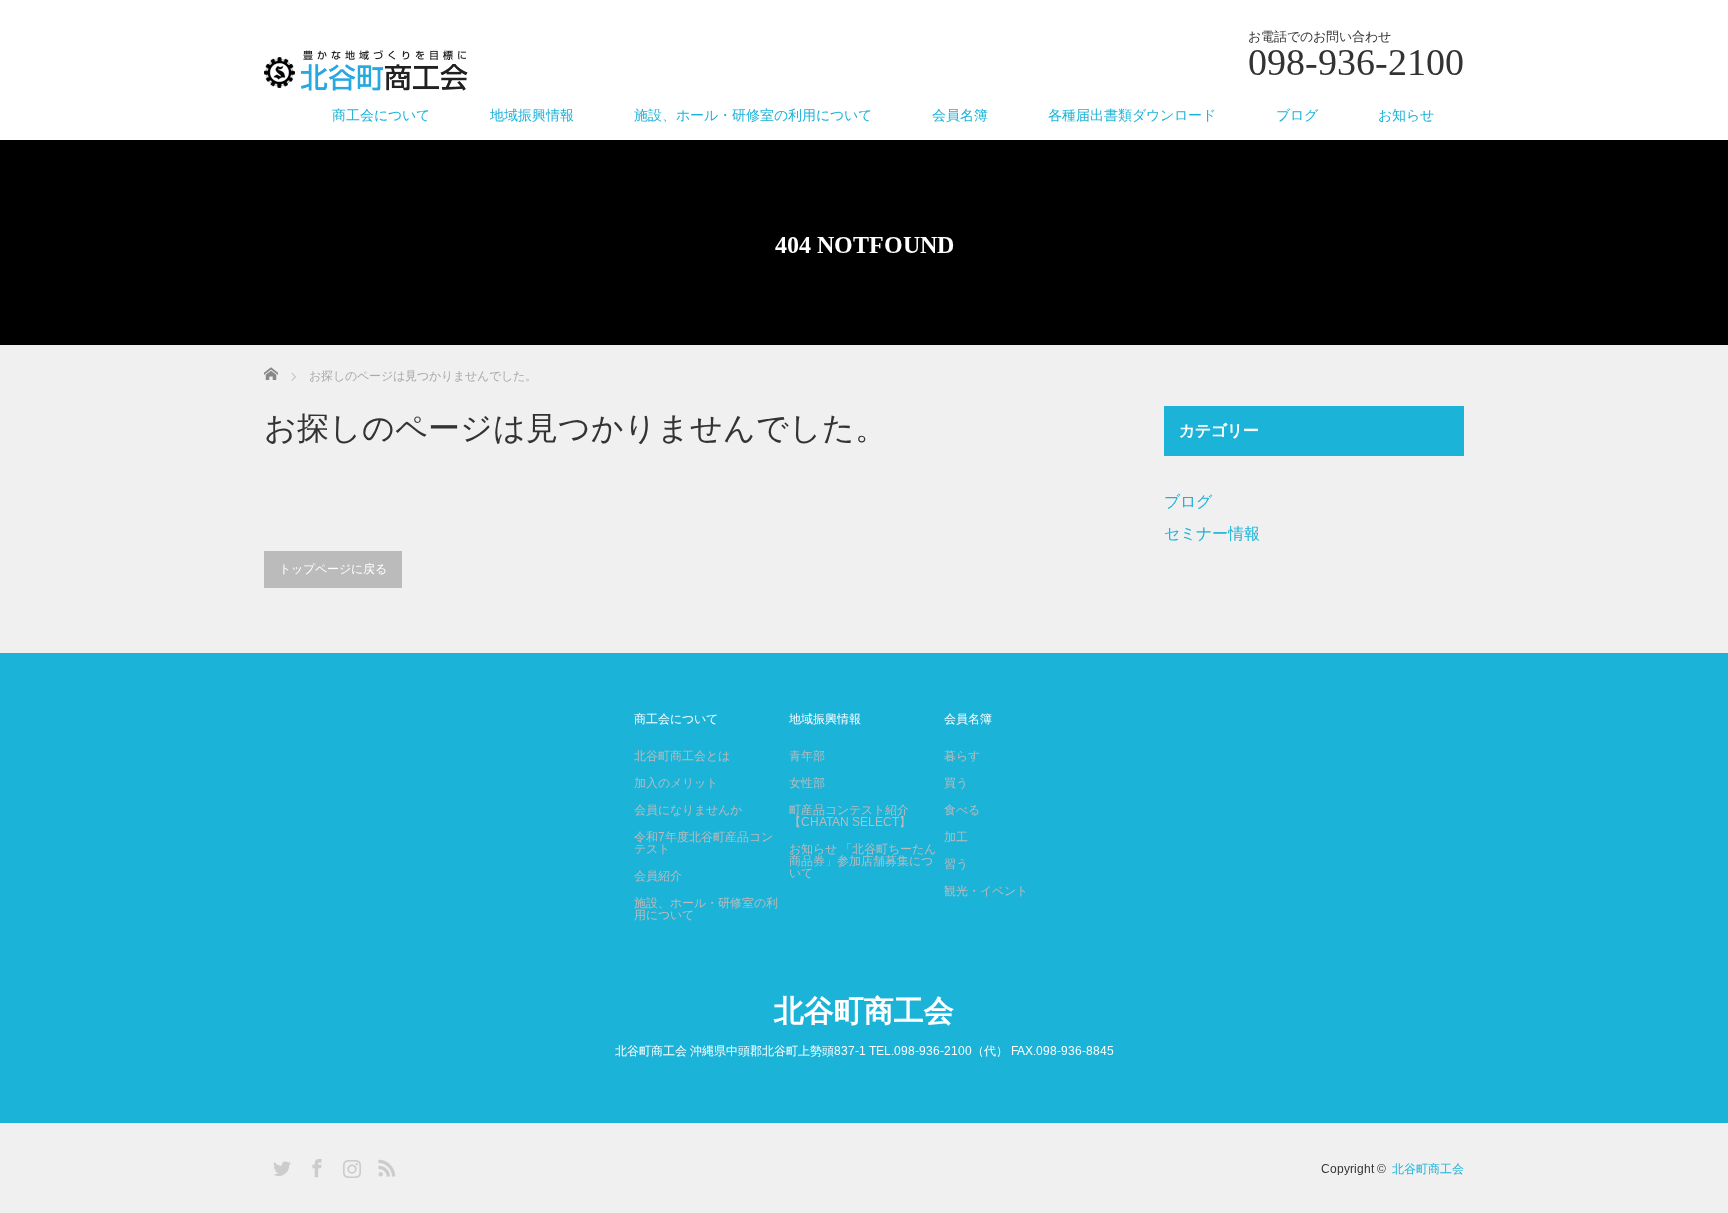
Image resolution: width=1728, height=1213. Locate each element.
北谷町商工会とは (682, 756)
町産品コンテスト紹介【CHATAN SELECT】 (850, 816)
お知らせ (1406, 115)
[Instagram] (349, 1165)
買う (956, 783)
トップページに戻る (333, 569)
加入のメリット (676, 783)
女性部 (807, 783)
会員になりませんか (688, 810)
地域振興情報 (532, 115)
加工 (956, 837)
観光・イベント (986, 891)
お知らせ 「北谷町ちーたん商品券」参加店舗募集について (862, 861)
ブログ (1297, 115)
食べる (962, 810)
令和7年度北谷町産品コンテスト (703, 843)
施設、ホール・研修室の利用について (753, 115)
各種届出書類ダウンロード (1132, 115)
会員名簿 (960, 115)
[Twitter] (279, 1165)
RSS (384, 1165)
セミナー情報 (1212, 533)
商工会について (381, 115)
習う (956, 864)
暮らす (962, 756)
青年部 (807, 756)
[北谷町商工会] (366, 72)
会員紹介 (658, 876)
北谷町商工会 (864, 1010)
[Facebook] (314, 1165)
